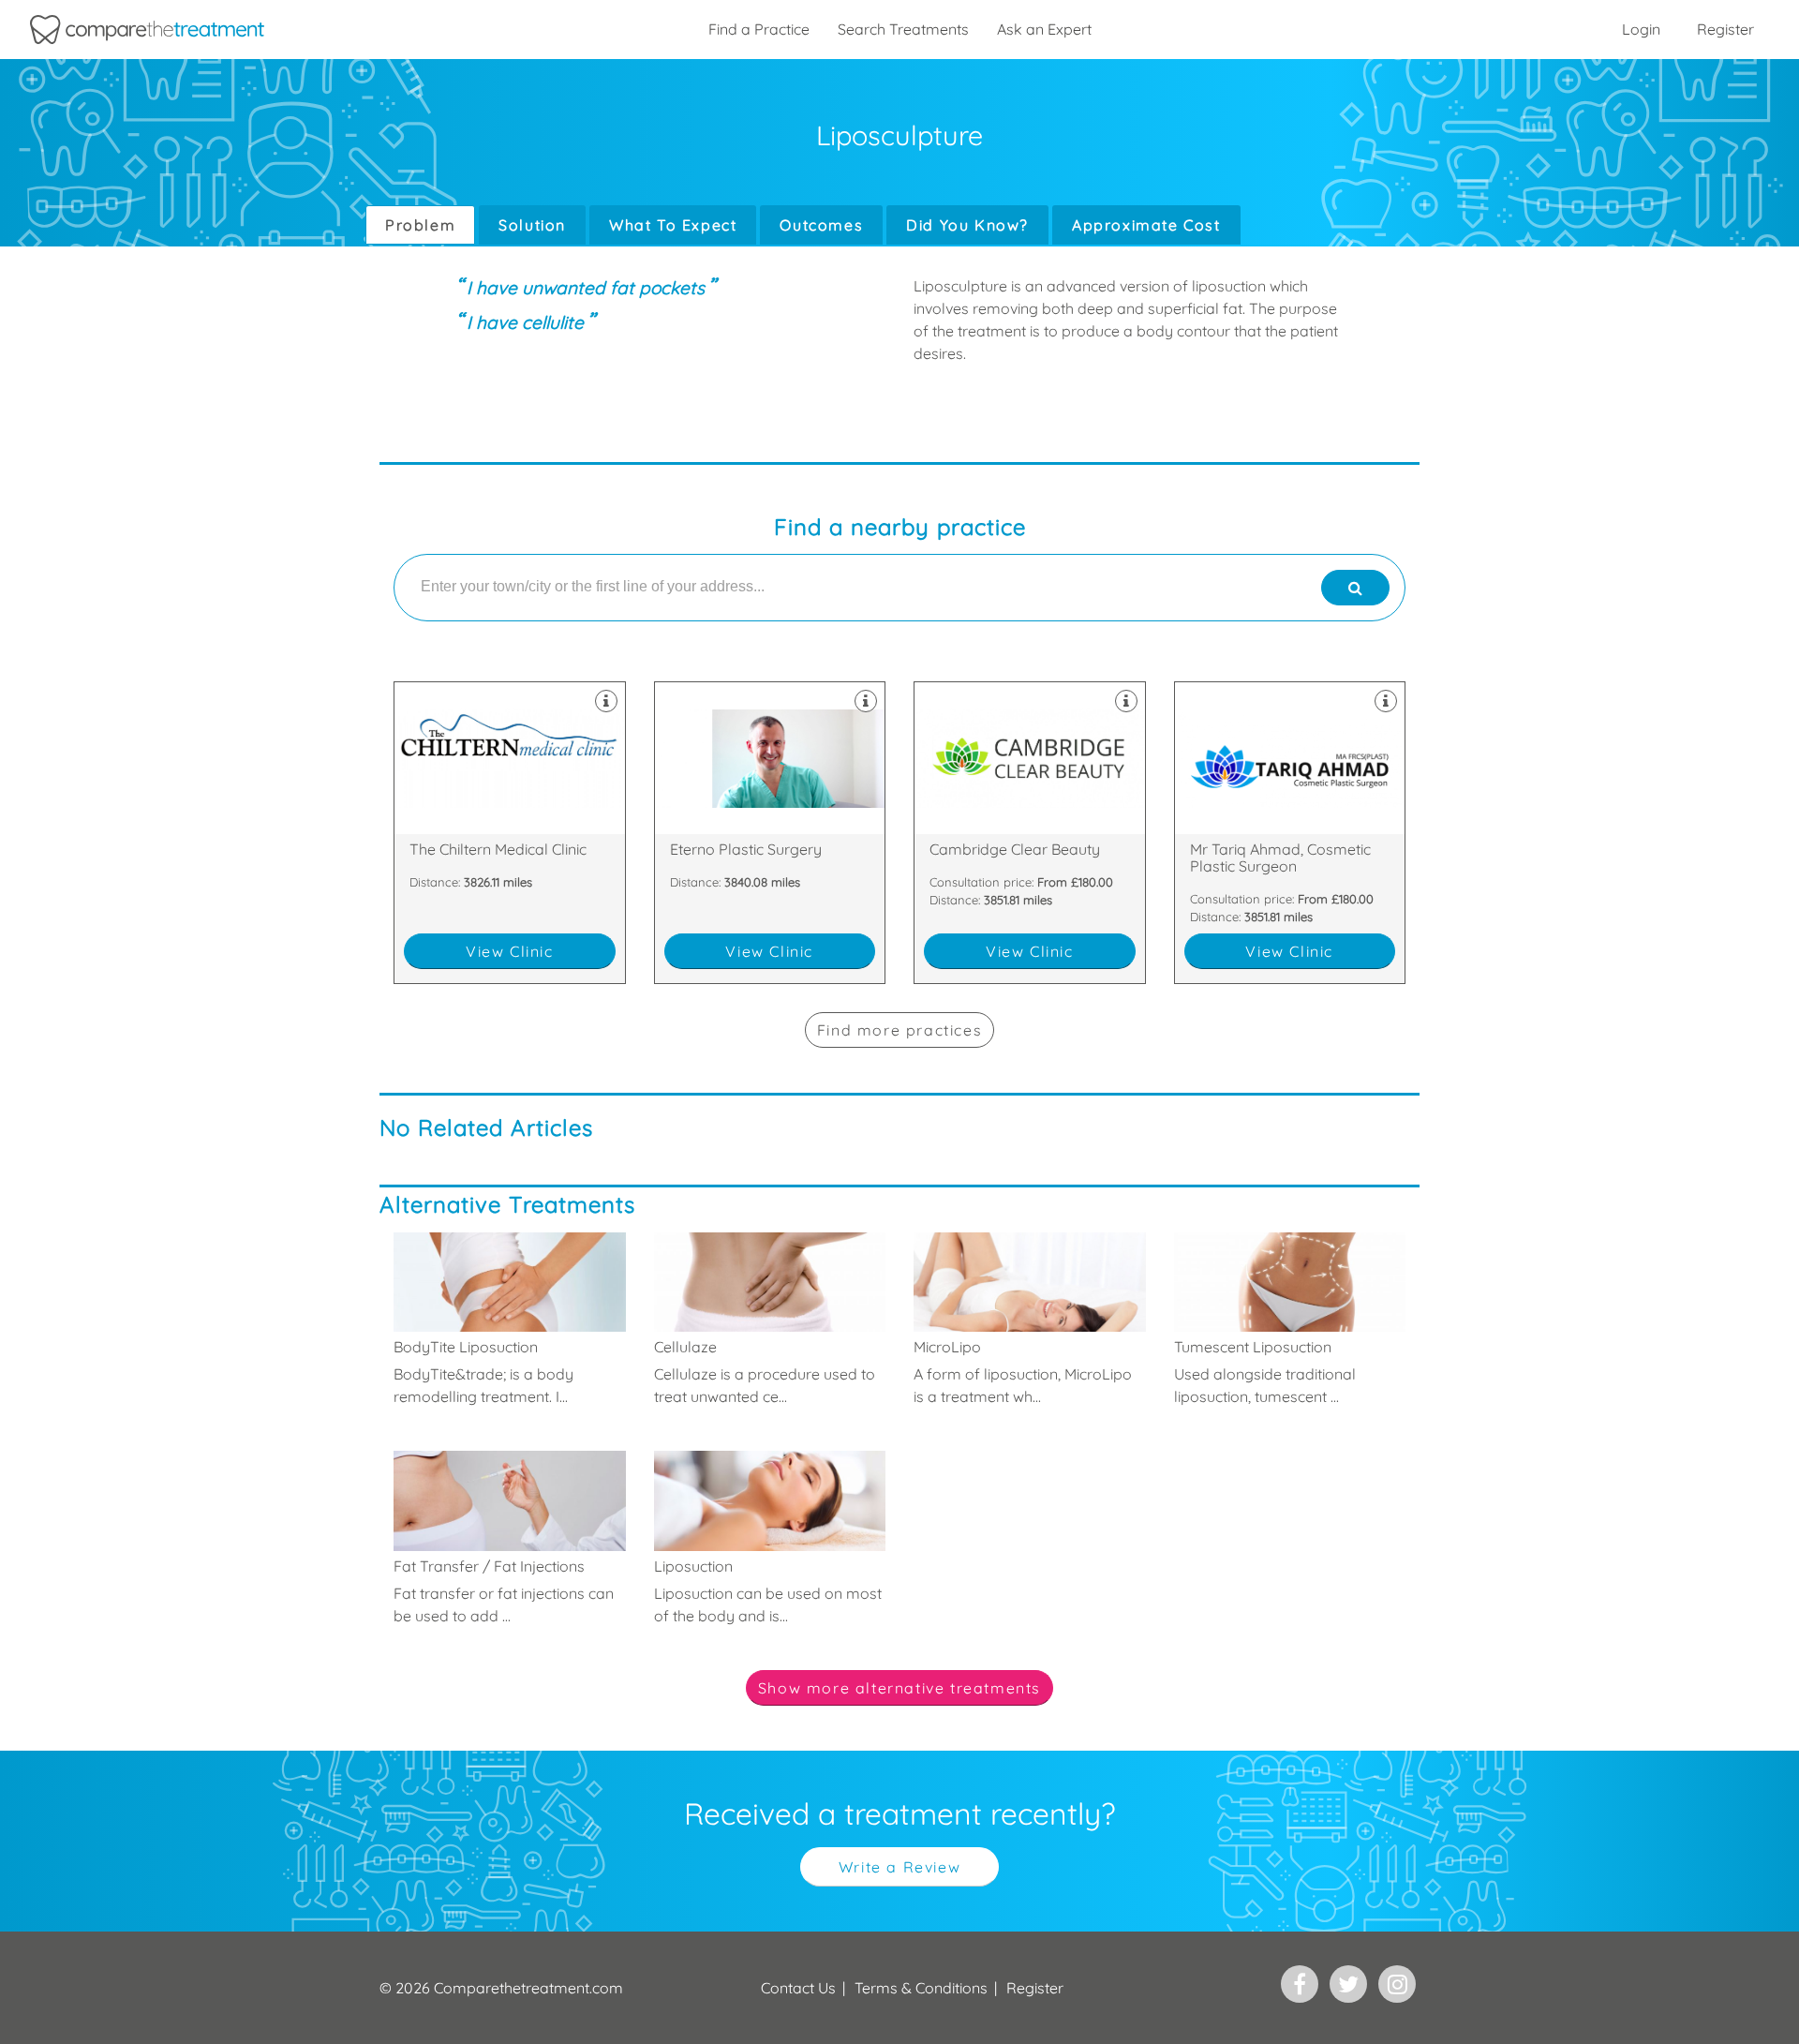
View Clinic (510, 951)
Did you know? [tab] (967, 225)
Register (1725, 29)
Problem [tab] (420, 225)
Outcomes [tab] (821, 225)
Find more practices (899, 1030)
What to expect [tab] (673, 225)
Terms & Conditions (921, 1988)
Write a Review (899, 1867)
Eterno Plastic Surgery (770, 833)
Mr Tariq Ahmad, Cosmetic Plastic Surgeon (1290, 833)
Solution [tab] (532, 225)
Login (1641, 29)
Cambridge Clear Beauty (1030, 833)
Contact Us (798, 1988)
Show (899, 1688)
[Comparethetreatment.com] (147, 30)
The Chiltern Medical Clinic (510, 833)
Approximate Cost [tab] (1146, 225)
